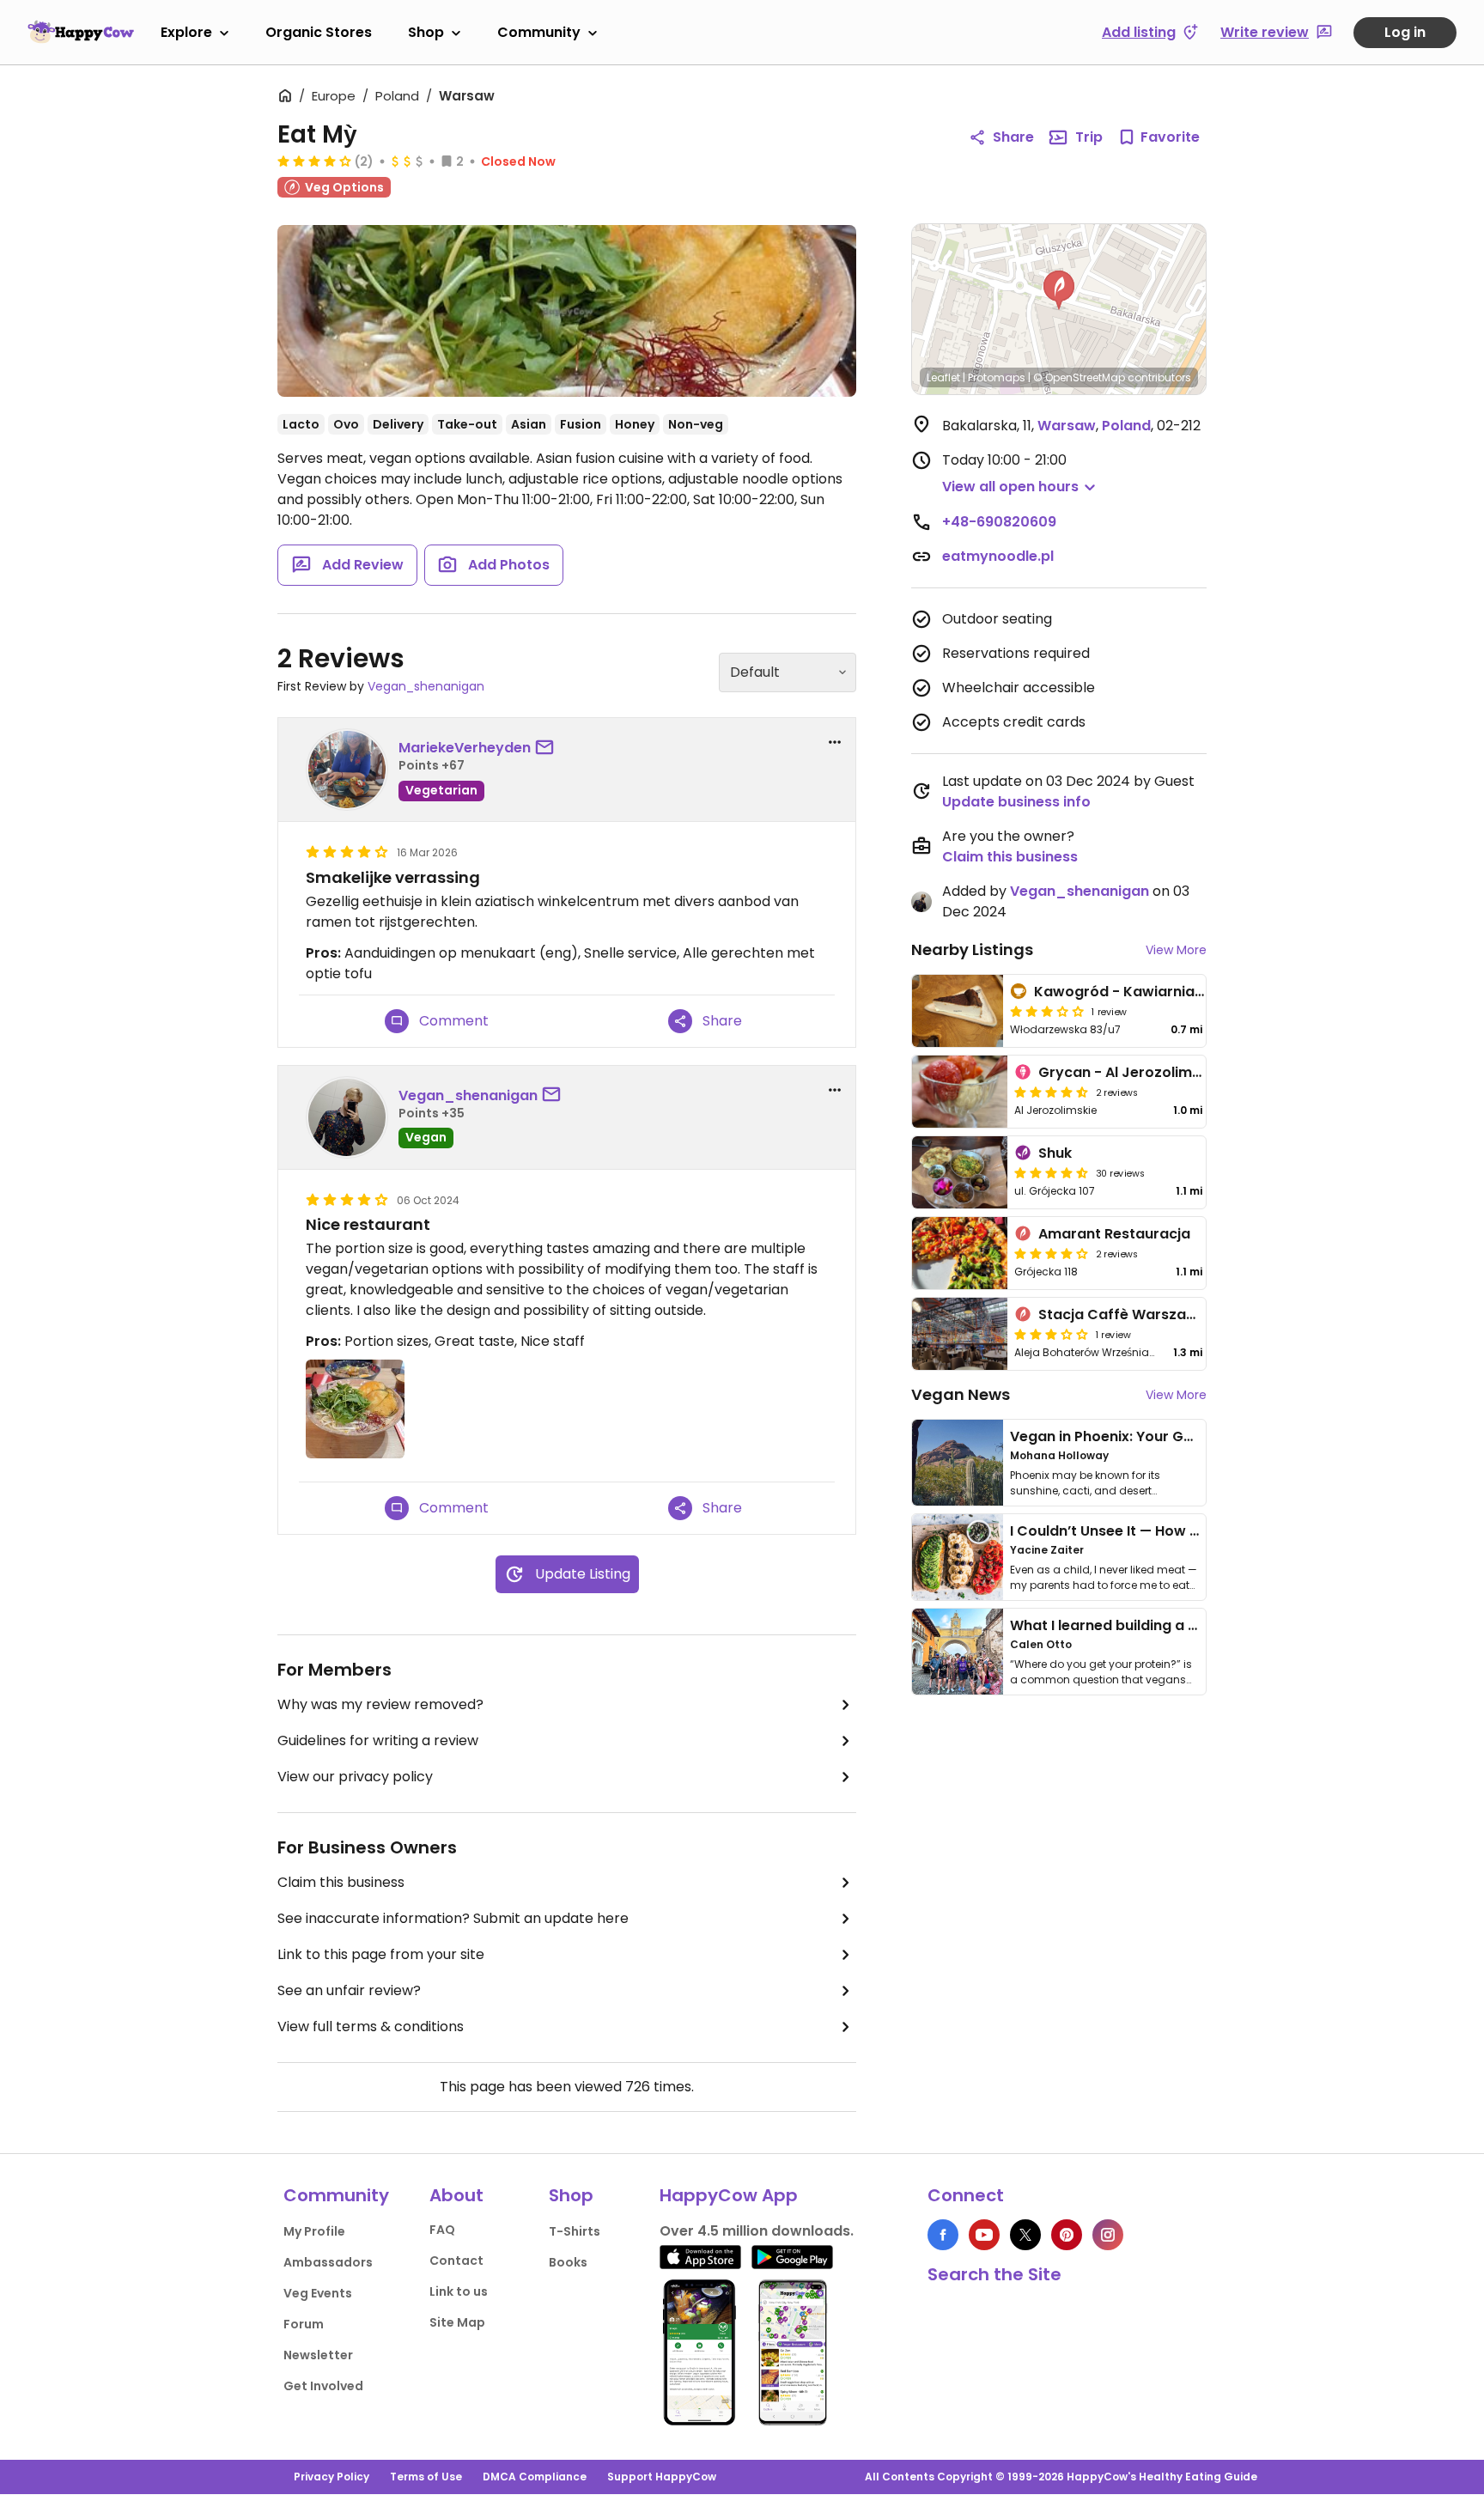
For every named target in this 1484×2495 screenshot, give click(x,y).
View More (1176, 950)
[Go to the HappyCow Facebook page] (943, 2235)
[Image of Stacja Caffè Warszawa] (960, 1334)
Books (568, 2262)
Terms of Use (426, 2477)
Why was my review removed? (380, 1704)
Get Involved (323, 2386)
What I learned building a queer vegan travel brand (1189, 1625)
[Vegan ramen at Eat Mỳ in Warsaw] (567, 311)
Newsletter (318, 2355)
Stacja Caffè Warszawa (1123, 1314)
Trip (1089, 137)
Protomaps (997, 377)
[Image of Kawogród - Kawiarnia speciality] (958, 1011)
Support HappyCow (662, 2477)
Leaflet (943, 377)
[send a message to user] (548, 748)
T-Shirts (575, 2231)
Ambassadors (328, 2262)
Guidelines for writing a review (378, 1740)
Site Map (457, 2322)
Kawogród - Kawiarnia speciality (1150, 992)
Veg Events (318, 2293)
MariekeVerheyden (465, 748)
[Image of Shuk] (960, 1172)
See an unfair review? (349, 1990)
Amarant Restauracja (1114, 1234)
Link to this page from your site (381, 1954)
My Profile (314, 2231)
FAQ (442, 2230)
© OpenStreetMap (1079, 377)
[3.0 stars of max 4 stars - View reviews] (1051, 1334)
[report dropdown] (835, 742)
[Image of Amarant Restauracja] (960, 1253)
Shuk (1055, 1153)
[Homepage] (81, 32)
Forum (304, 2324)
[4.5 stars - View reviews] (1051, 1092)
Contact (456, 2261)
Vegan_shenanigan (426, 686)
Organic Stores (319, 32)
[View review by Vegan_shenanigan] (347, 1117)
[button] (1059, 290)
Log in (1405, 32)
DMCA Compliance (535, 2477)
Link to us (459, 2291)
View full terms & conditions (371, 2026)
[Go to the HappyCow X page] (1025, 2235)
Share (1013, 137)
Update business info (1016, 802)
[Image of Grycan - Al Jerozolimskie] (960, 1092)
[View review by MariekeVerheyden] (347, 770)
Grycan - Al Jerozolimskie (1129, 1072)
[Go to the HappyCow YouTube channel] (984, 2235)
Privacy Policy (331, 2477)
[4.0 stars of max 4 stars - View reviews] (314, 161)
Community (539, 32)
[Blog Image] (958, 1463)
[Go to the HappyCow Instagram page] (1108, 2235)
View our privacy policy (355, 1777)
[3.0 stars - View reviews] (1047, 1011)
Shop (426, 32)
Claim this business (341, 1882)
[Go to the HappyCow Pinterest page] (1067, 2235)
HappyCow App (729, 2195)
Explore (186, 32)
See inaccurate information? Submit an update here (453, 1918)
